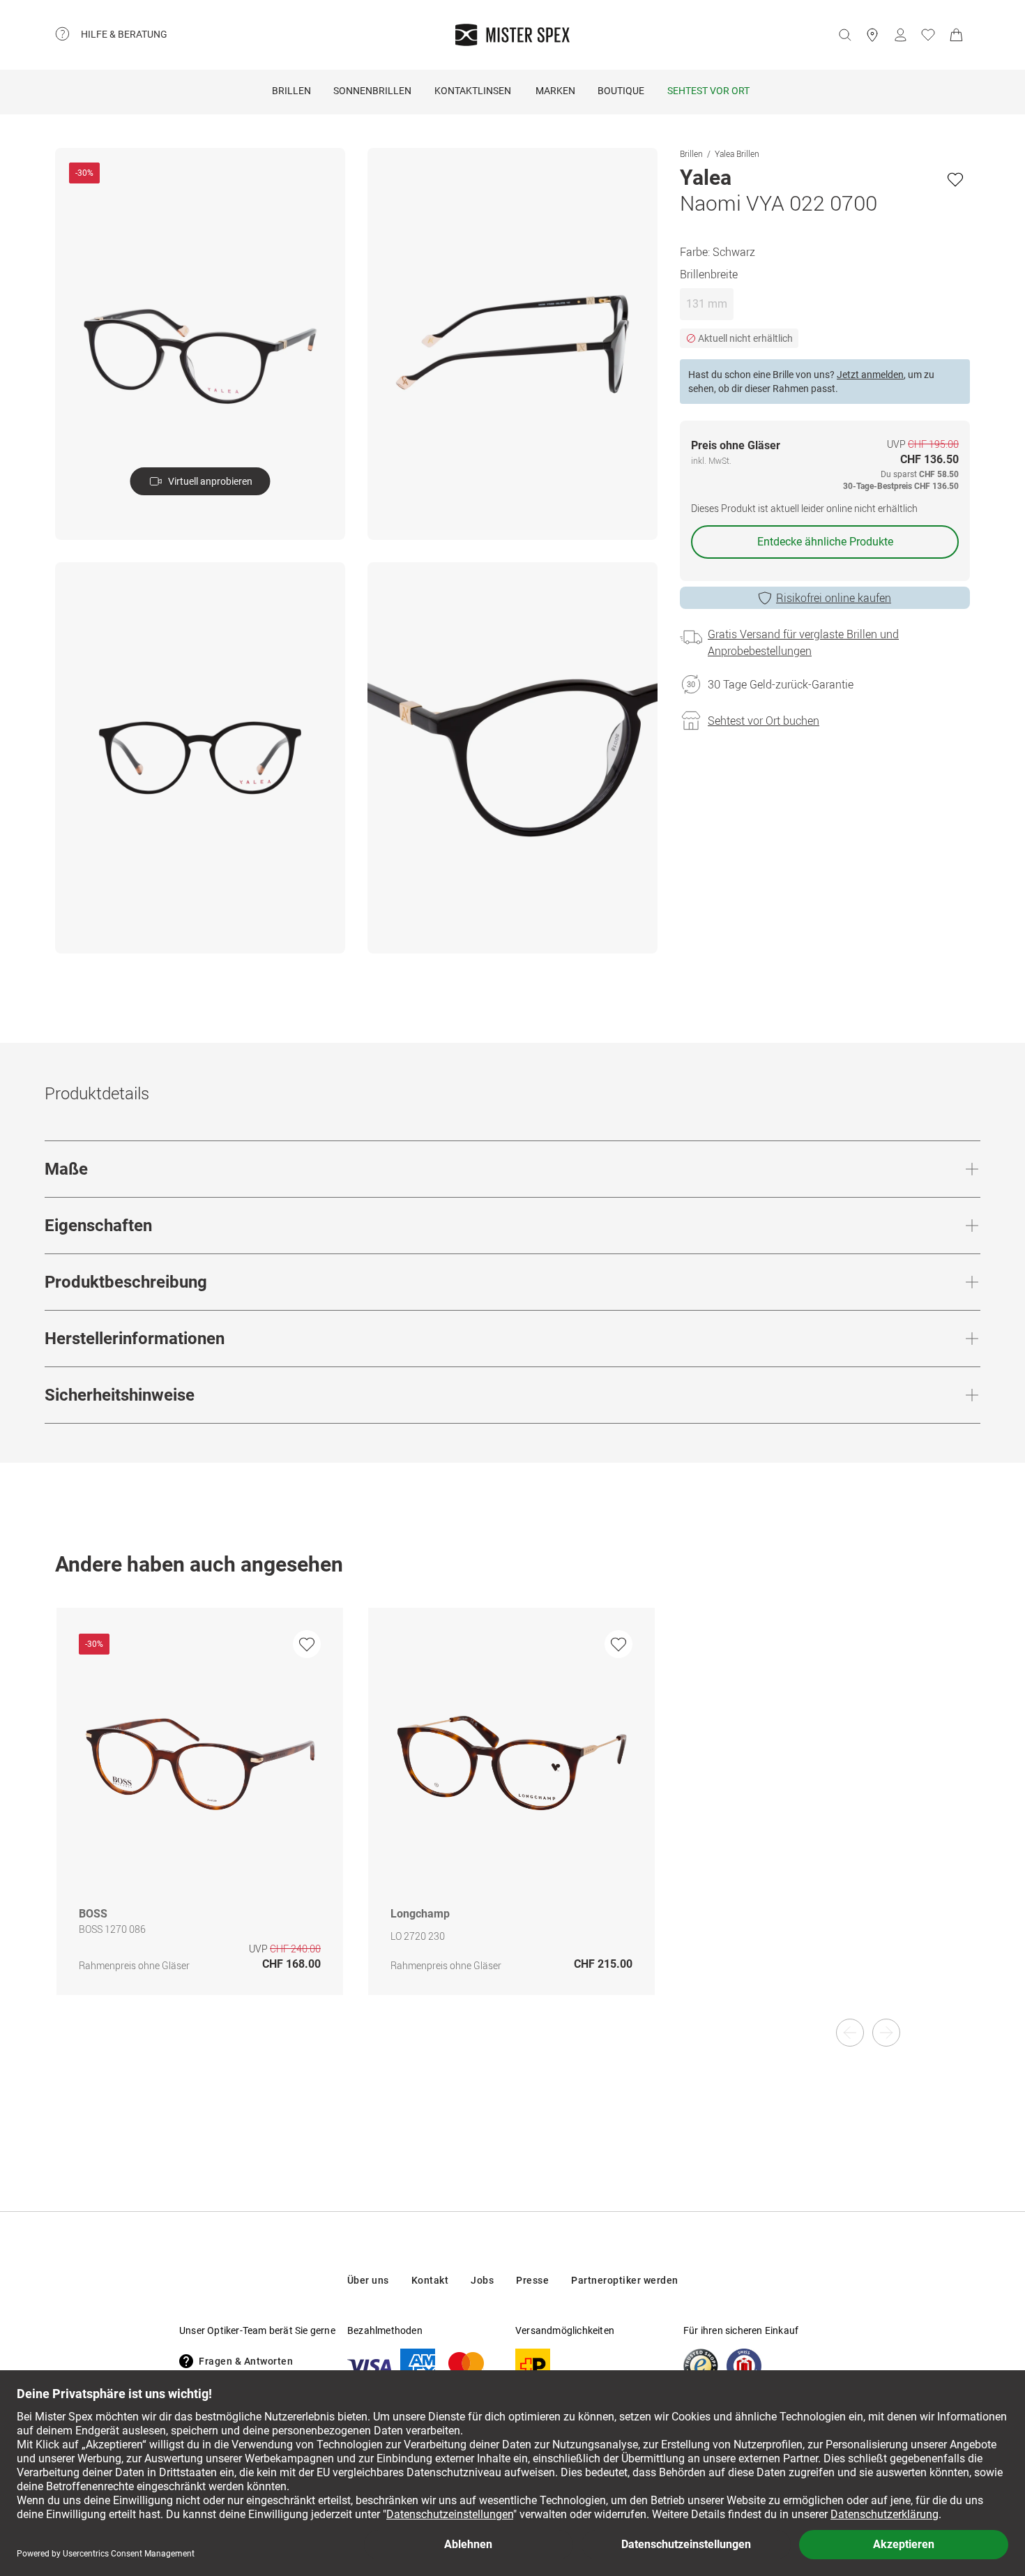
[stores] (872, 35)
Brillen (291, 91)
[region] (512, 1816)
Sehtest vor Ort (708, 91)
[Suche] (844, 35)
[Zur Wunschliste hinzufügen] (955, 179)
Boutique (621, 91)
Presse (532, 2280)
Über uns (368, 2280)
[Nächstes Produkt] (886, 2033)
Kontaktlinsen (473, 91)
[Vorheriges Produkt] (850, 2033)
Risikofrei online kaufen (834, 598)
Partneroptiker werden (625, 2280)
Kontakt (430, 2280)
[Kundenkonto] (900, 35)
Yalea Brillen (737, 153)
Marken (555, 91)
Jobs (482, 2280)
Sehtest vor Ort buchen (764, 721)
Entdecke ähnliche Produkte (825, 542)
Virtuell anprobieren (210, 481)
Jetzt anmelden (870, 375)
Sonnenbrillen (372, 91)
